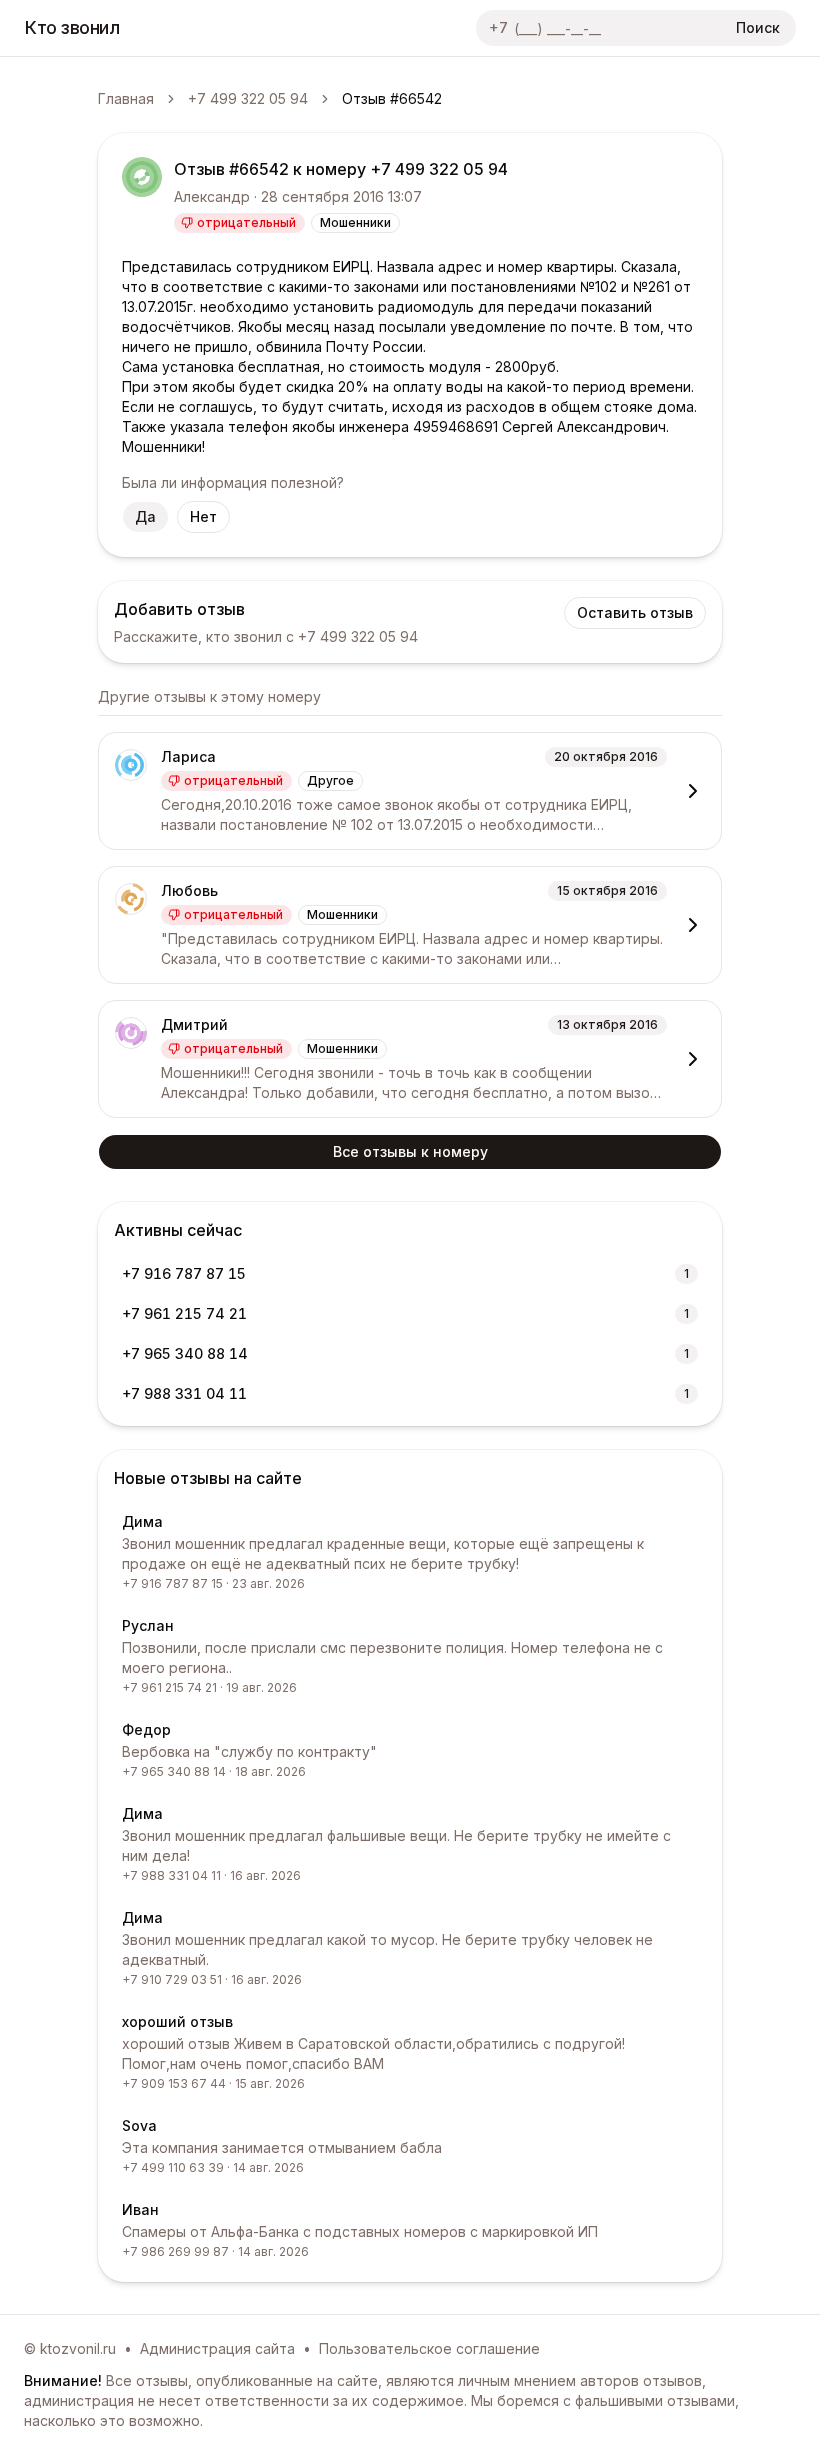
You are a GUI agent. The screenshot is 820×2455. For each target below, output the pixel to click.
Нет (203, 516)
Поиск (758, 27)
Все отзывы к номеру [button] (410, 1151)
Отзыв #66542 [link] (392, 98)
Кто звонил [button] (72, 27)
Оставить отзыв (635, 612)
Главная (126, 98)
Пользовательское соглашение (429, 2348)
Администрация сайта (217, 2348)
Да (145, 516)
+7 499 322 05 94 (248, 98)
